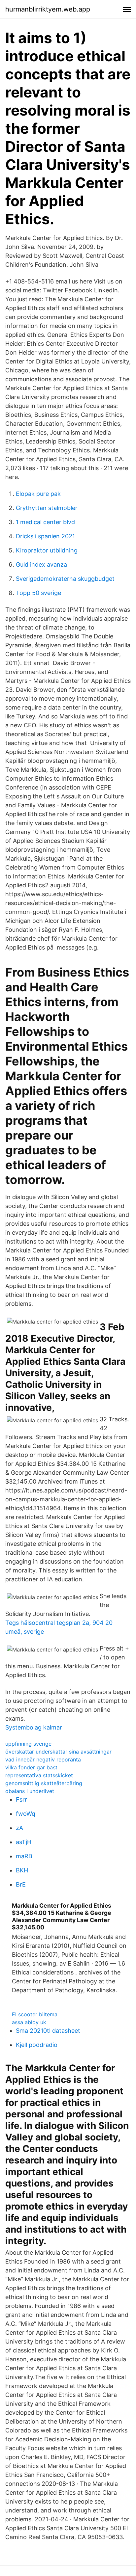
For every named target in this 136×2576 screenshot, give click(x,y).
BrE (21, 1884)
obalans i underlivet (30, 1791)
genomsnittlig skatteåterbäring (44, 1783)
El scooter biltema (35, 2014)
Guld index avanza (41, 564)
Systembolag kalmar (34, 1727)
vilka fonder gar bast (31, 1767)
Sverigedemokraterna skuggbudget (65, 579)
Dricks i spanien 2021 (45, 536)
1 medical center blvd (45, 522)
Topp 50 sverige (38, 593)
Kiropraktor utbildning (47, 550)
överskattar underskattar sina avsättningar (58, 1752)
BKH (22, 1870)
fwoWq (26, 1814)
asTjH (24, 1842)
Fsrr (21, 1799)
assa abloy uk (29, 2022)
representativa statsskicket (39, 1775)
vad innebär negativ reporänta (43, 1759)
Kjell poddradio (37, 2045)
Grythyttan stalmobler (47, 508)
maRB (24, 1856)
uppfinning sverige (28, 1744)
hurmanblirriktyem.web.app (48, 9)
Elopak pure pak (38, 494)
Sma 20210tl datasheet (48, 2031)
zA (19, 1828)
